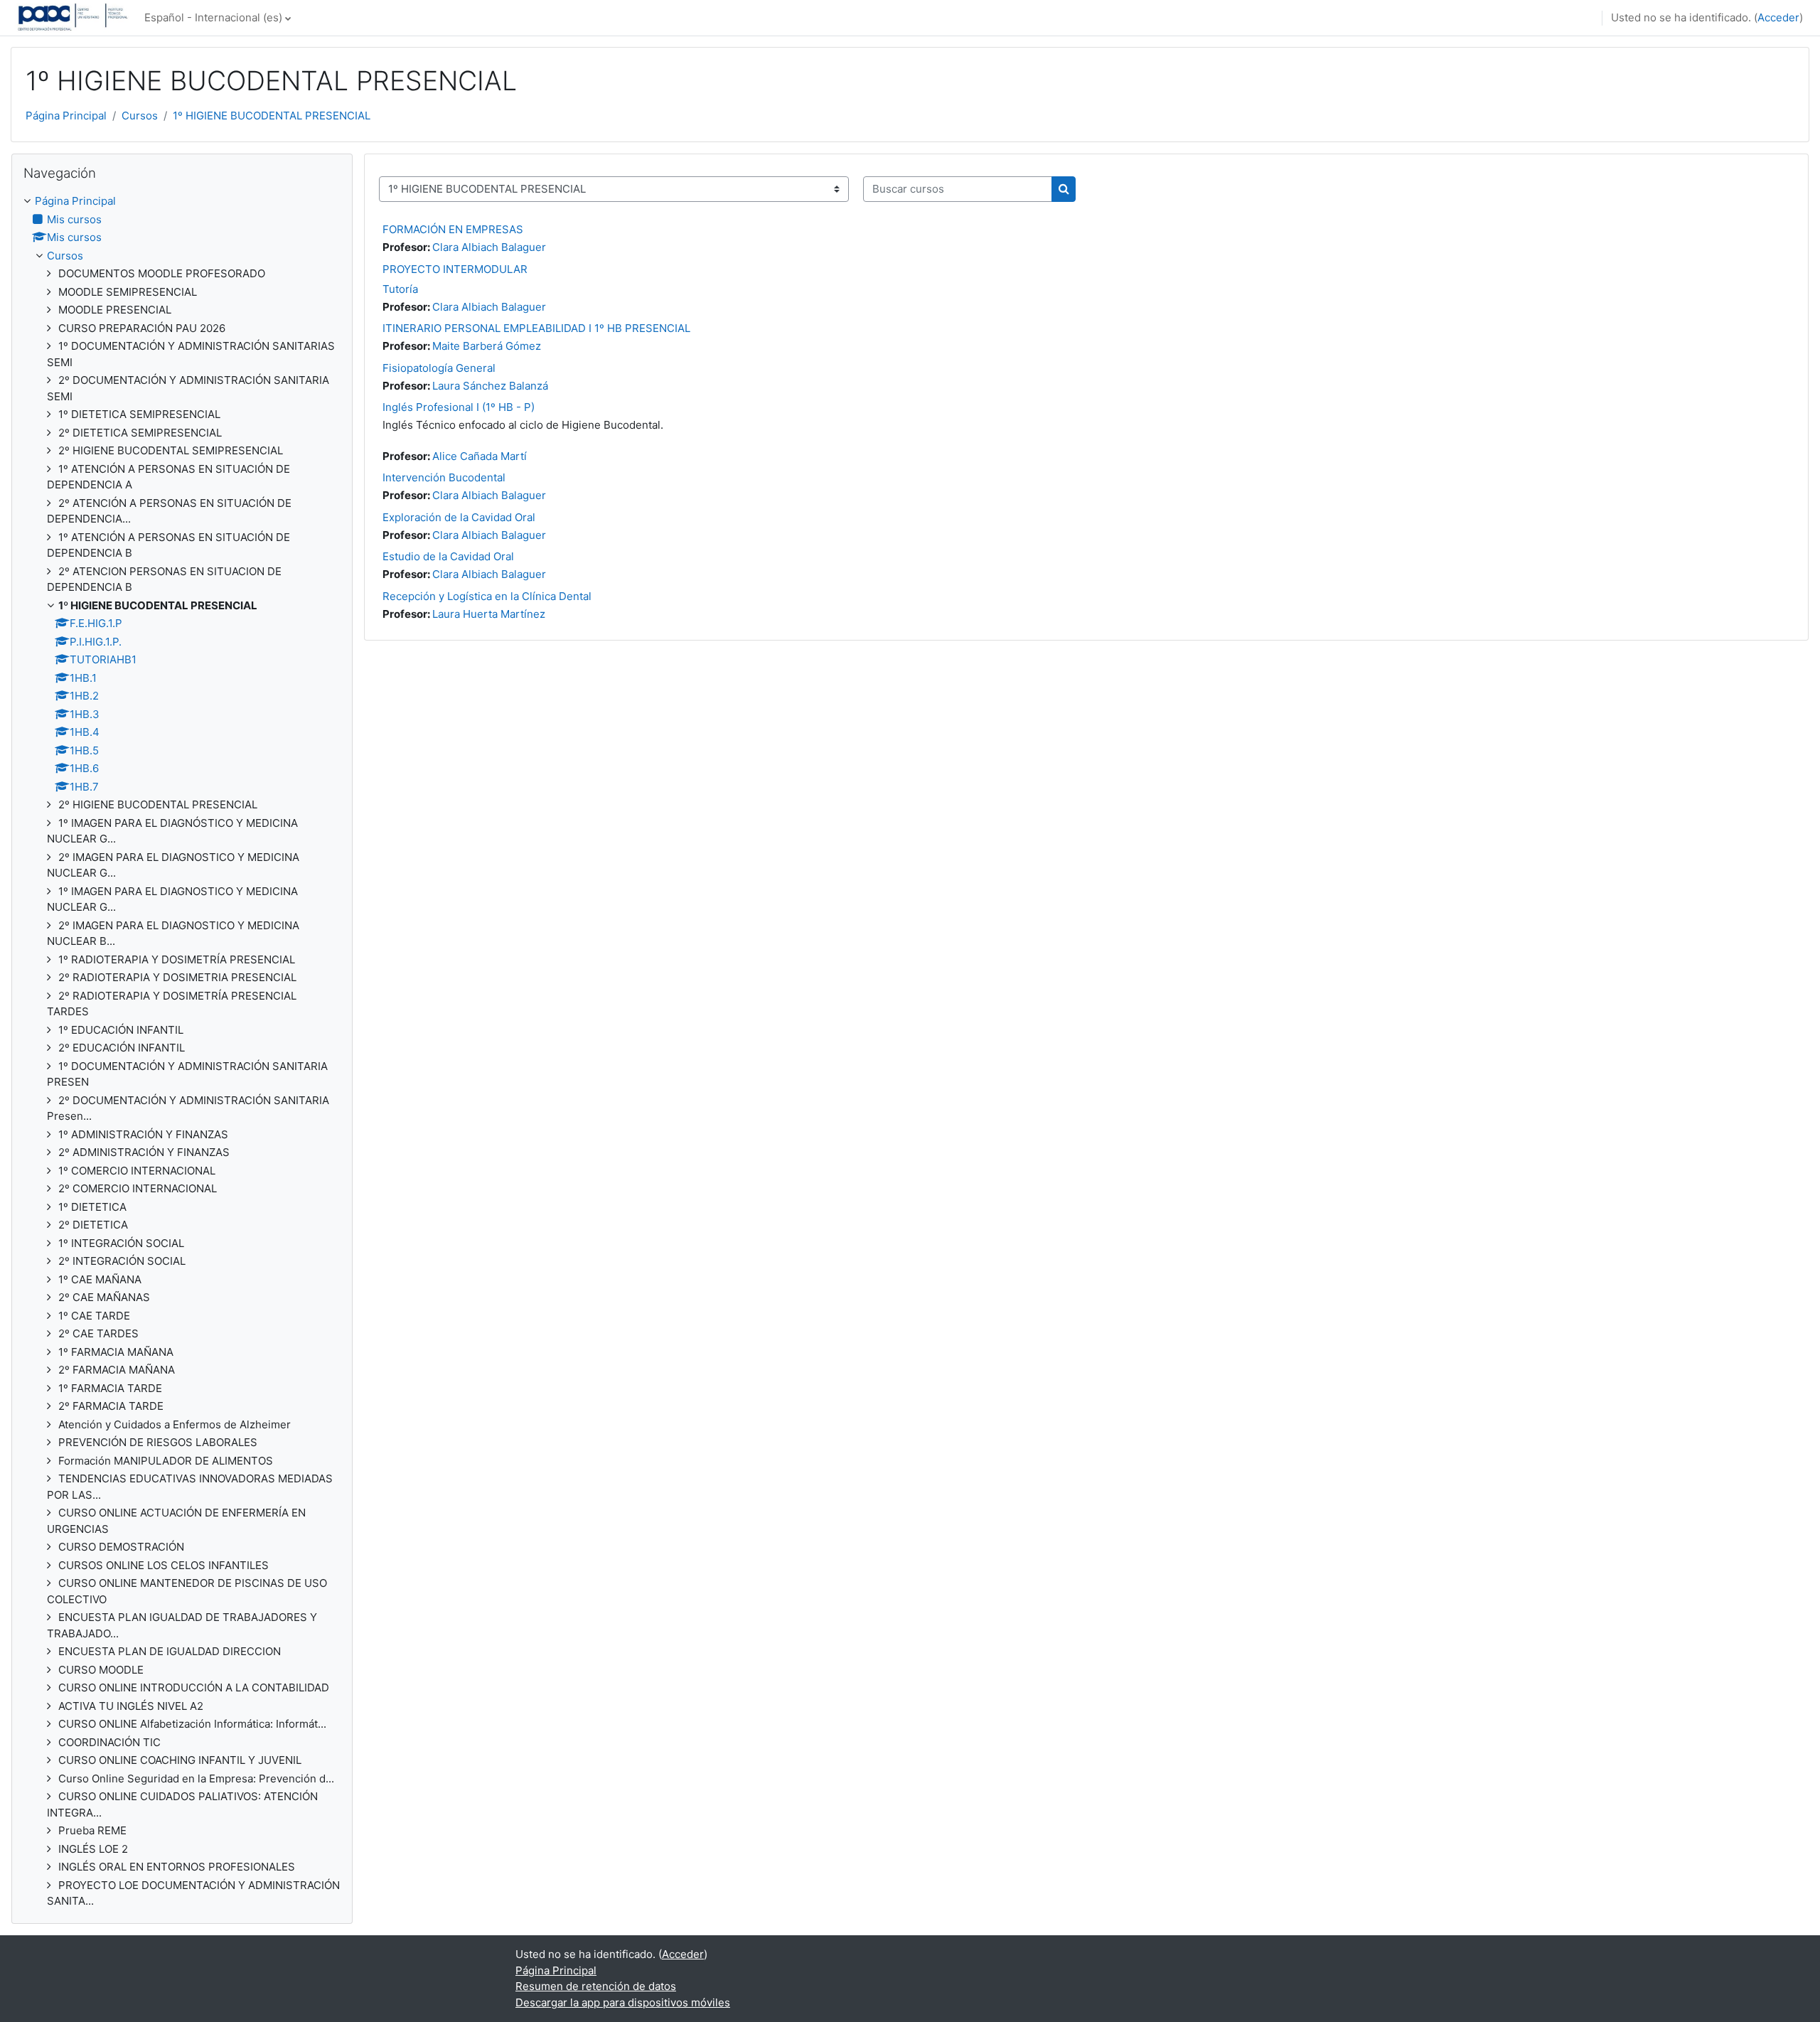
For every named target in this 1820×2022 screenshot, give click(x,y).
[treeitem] (182, 1052)
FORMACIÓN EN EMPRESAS (453, 229)
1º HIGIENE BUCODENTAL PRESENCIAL (272, 116)
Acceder (1778, 17)
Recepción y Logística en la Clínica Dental (487, 596)
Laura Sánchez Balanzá (490, 386)
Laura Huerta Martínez (489, 614)
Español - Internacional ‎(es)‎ (213, 17)
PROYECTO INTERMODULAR (455, 269)
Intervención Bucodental (444, 477)
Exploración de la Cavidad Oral (459, 517)
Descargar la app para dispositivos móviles (623, 2002)
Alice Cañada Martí (480, 456)
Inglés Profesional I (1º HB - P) (459, 407)
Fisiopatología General (439, 368)
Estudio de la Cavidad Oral (448, 556)
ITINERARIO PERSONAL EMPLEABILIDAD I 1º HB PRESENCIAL (536, 328)
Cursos (140, 116)
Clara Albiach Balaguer (489, 247)
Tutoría (400, 289)
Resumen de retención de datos (596, 1986)
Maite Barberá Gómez (487, 346)
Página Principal (66, 116)
